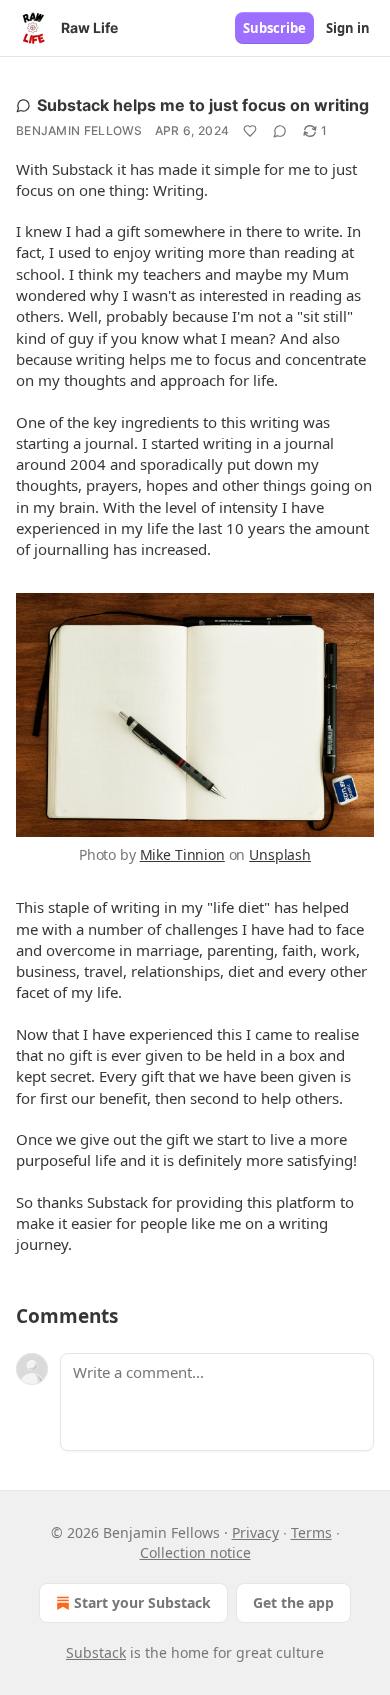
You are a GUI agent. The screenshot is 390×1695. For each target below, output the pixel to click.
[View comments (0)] (280, 131)
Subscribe (274, 28)
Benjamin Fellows (79, 130)
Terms (311, 1532)
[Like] (250, 131)
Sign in (348, 28)
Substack (96, 1652)
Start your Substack (142, 1602)
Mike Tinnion (182, 854)
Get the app (293, 1602)
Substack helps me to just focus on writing (203, 105)
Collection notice (195, 1552)
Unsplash (280, 854)
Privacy (255, 1532)
